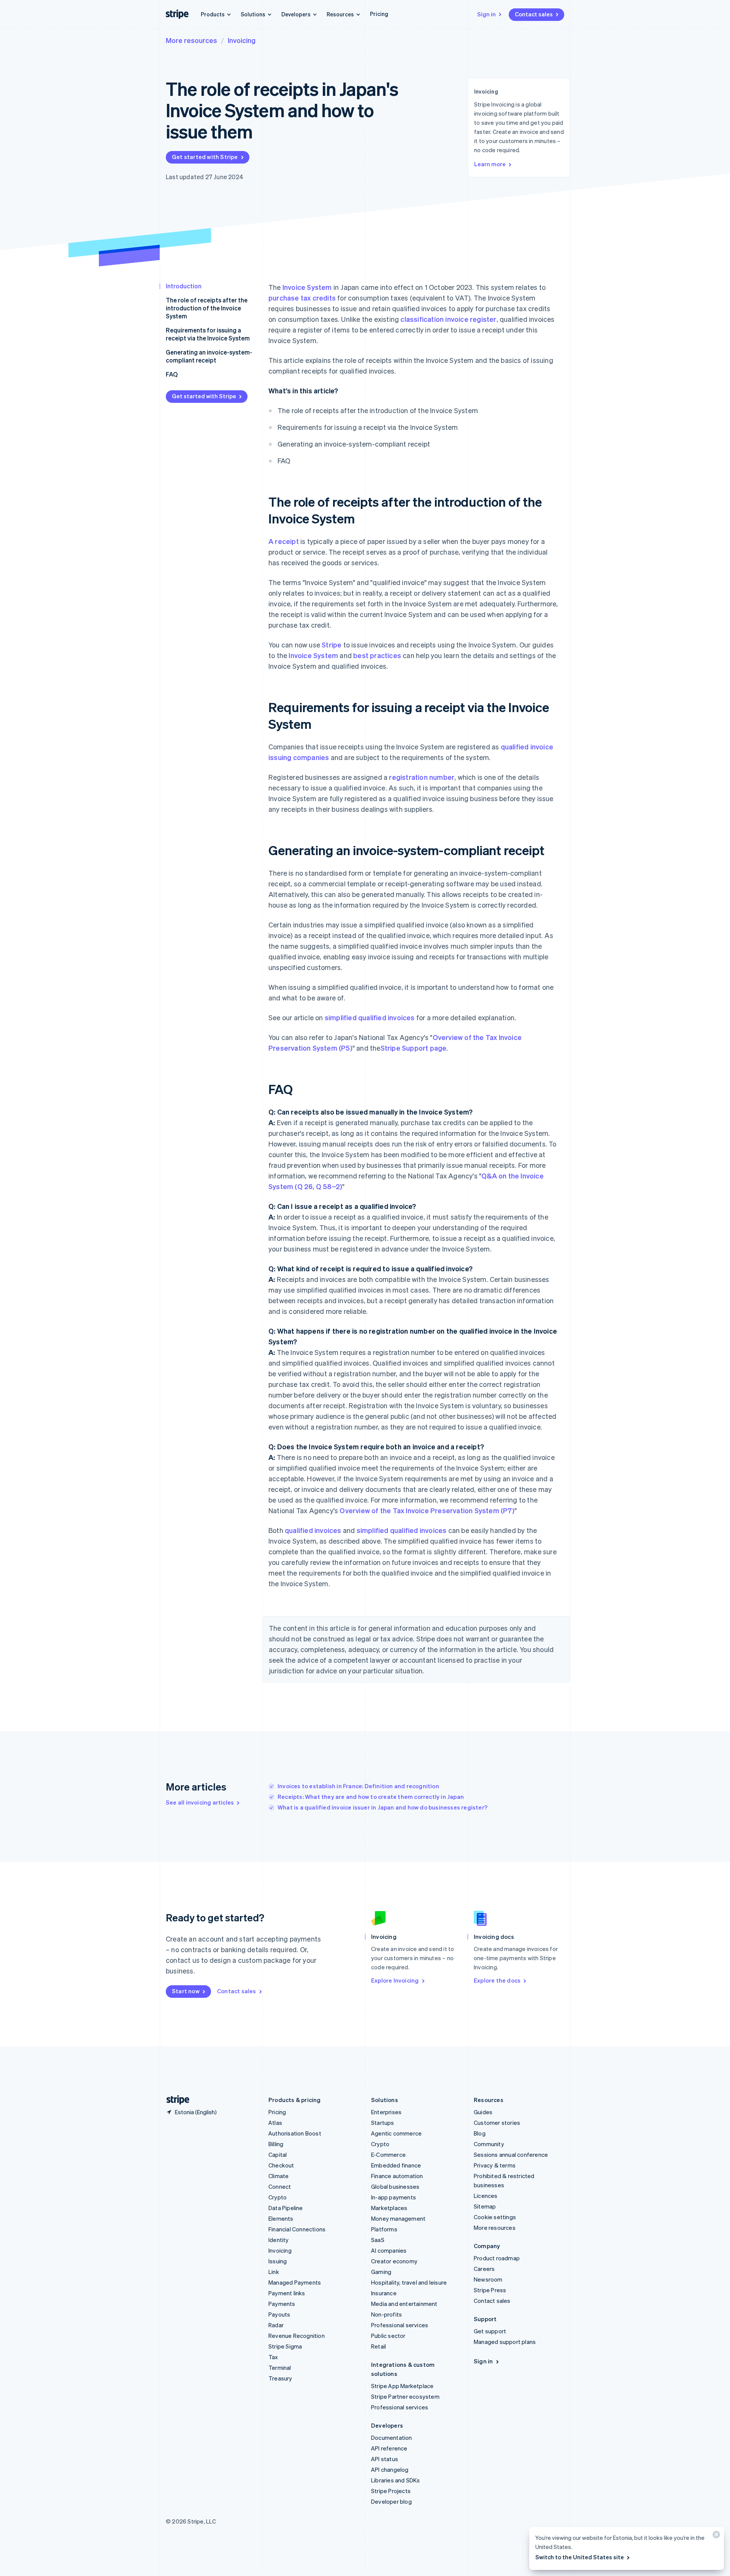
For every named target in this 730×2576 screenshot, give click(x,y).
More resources (191, 40)
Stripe (332, 645)
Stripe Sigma (285, 2346)
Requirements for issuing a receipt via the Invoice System (208, 334)
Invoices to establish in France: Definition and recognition (358, 1786)
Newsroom (488, 2279)
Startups (383, 2123)
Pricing (379, 14)
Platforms (384, 2229)
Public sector (388, 2336)
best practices (377, 655)
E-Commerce (388, 2155)
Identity (279, 2240)
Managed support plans (505, 2342)
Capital (278, 2155)
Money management (398, 2218)
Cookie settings (495, 2217)
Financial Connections (297, 2229)
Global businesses (395, 2186)
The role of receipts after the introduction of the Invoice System (207, 308)
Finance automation (397, 2176)
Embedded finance (396, 2165)
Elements (281, 2218)
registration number (422, 777)
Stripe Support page (414, 1048)
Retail (378, 2346)
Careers (484, 2269)
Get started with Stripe (205, 157)
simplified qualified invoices (370, 1017)
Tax (273, 2357)
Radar (276, 2325)
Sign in (486, 14)
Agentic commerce (396, 2133)
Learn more (490, 164)
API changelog (390, 2469)
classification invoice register (448, 319)
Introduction (184, 286)
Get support (490, 2331)
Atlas (275, 2123)
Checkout (281, 2165)
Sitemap (485, 2206)
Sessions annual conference (511, 2155)
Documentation (392, 2438)
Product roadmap (497, 2258)
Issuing (278, 2261)
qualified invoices (313, 1530)
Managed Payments (295, 2282)
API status (385, 2459)
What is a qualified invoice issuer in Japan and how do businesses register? (382, 1807)
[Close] (715, 2536)
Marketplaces (389, 2208)
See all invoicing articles (200, 1802)
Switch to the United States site (580, 2557)
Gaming (381, 2272)
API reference (389, 2448)
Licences (486, 2196)
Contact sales (534, 14)
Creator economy (394, 2261)
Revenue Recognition (297, 2336)
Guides (483, 2112)
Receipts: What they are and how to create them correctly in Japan (371, 1797)
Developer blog (391, 2501)
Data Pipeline (286, 2208)
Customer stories (497, 2123)
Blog (480, 2133)
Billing (276, 2144)
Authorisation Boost (295, 2133)
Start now (186, 1991)
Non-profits (386, 2314)
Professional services (400, 2325)
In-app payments (394, 2197)
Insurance (384, 2293)
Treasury (280, 2378)
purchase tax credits (302, 298)
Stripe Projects (391, 2491)
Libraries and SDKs (396, 2480)
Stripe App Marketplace (402, 2386)
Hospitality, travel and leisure (409, 2282)
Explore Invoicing (395, 1980)
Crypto (278, 2197)
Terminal (280, 2368)
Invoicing (242, 40)
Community (489, 2144)
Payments (282, 2304)
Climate (279, 2176)
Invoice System (307, 287)
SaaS (378, 2240)
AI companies (389, 2250)
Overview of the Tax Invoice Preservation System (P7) (427, 1510)
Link (274, 2272)
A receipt (284, 541)
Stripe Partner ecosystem (405, 2396)
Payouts (279, 2314)
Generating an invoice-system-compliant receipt (209, 356)
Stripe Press (490, 2290)
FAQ (172, 374)
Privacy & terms (495, 2165)
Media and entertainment (404, 2304)
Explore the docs (497, 1980)
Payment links (287, 2293)
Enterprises (386, 2112)
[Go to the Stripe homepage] (175, 2100)
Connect (280, 2186)
